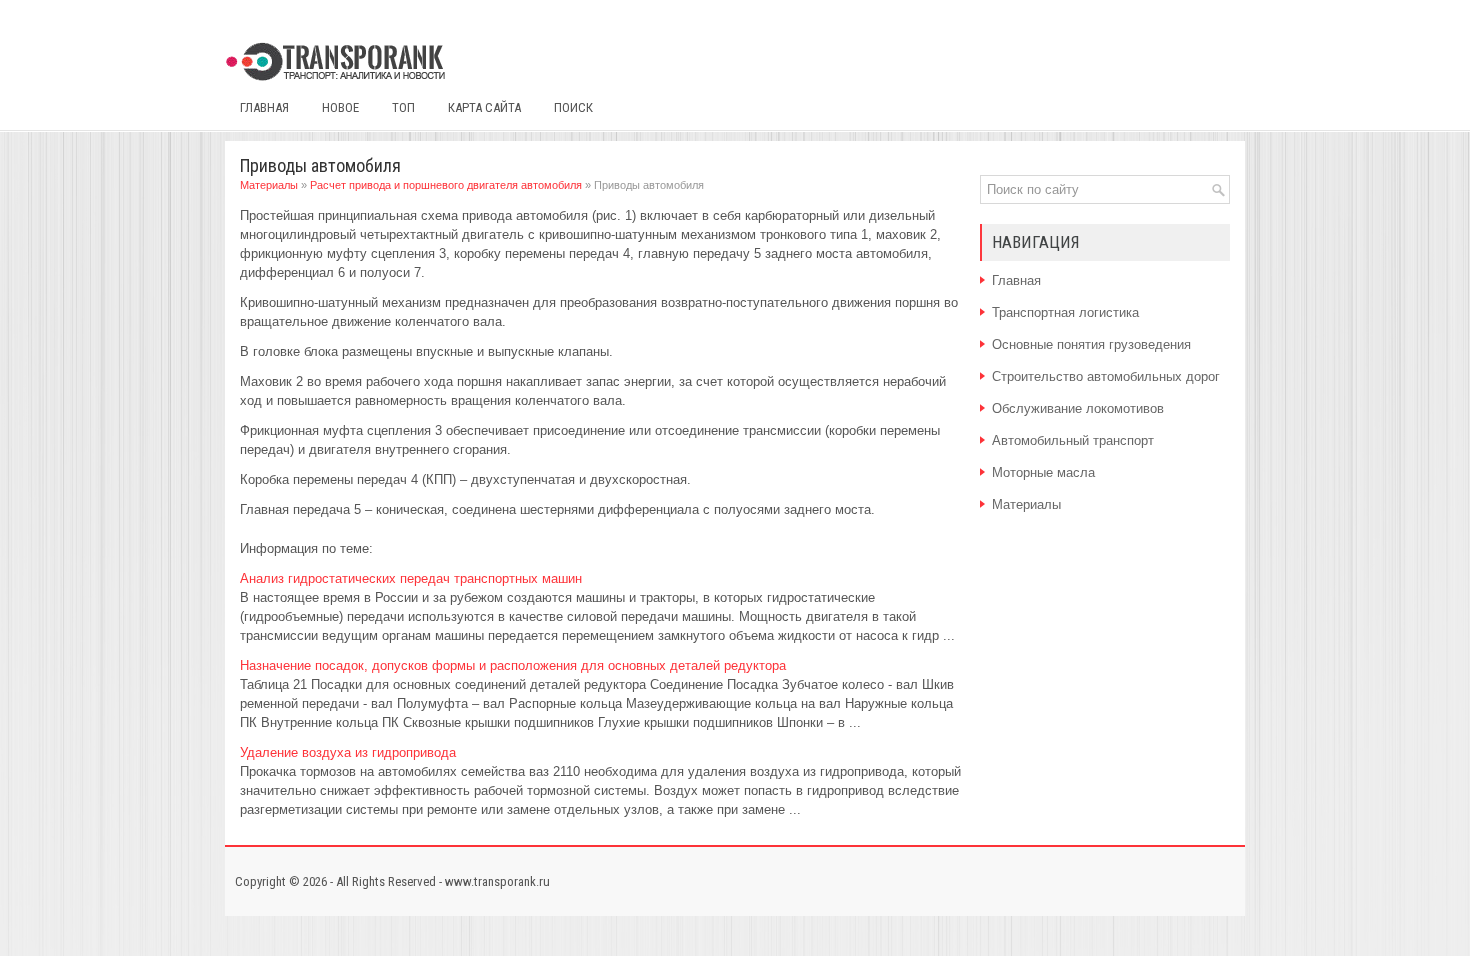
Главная (264, 107)
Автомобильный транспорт (1073, 440)
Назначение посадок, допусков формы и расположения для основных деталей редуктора (513, 665)
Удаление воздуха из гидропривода (348, 752)
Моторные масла (1043, 472)
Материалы (269, 185)
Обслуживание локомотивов (1078, 408)
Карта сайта (484, 107)
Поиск (573, 107)
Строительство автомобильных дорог (1106, 376)
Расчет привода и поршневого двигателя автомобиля (446, 185)
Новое (340, 107)
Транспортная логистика (1065, 312)
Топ (403, 107)
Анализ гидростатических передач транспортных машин (411, 578)
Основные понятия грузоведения (1091, 344)
